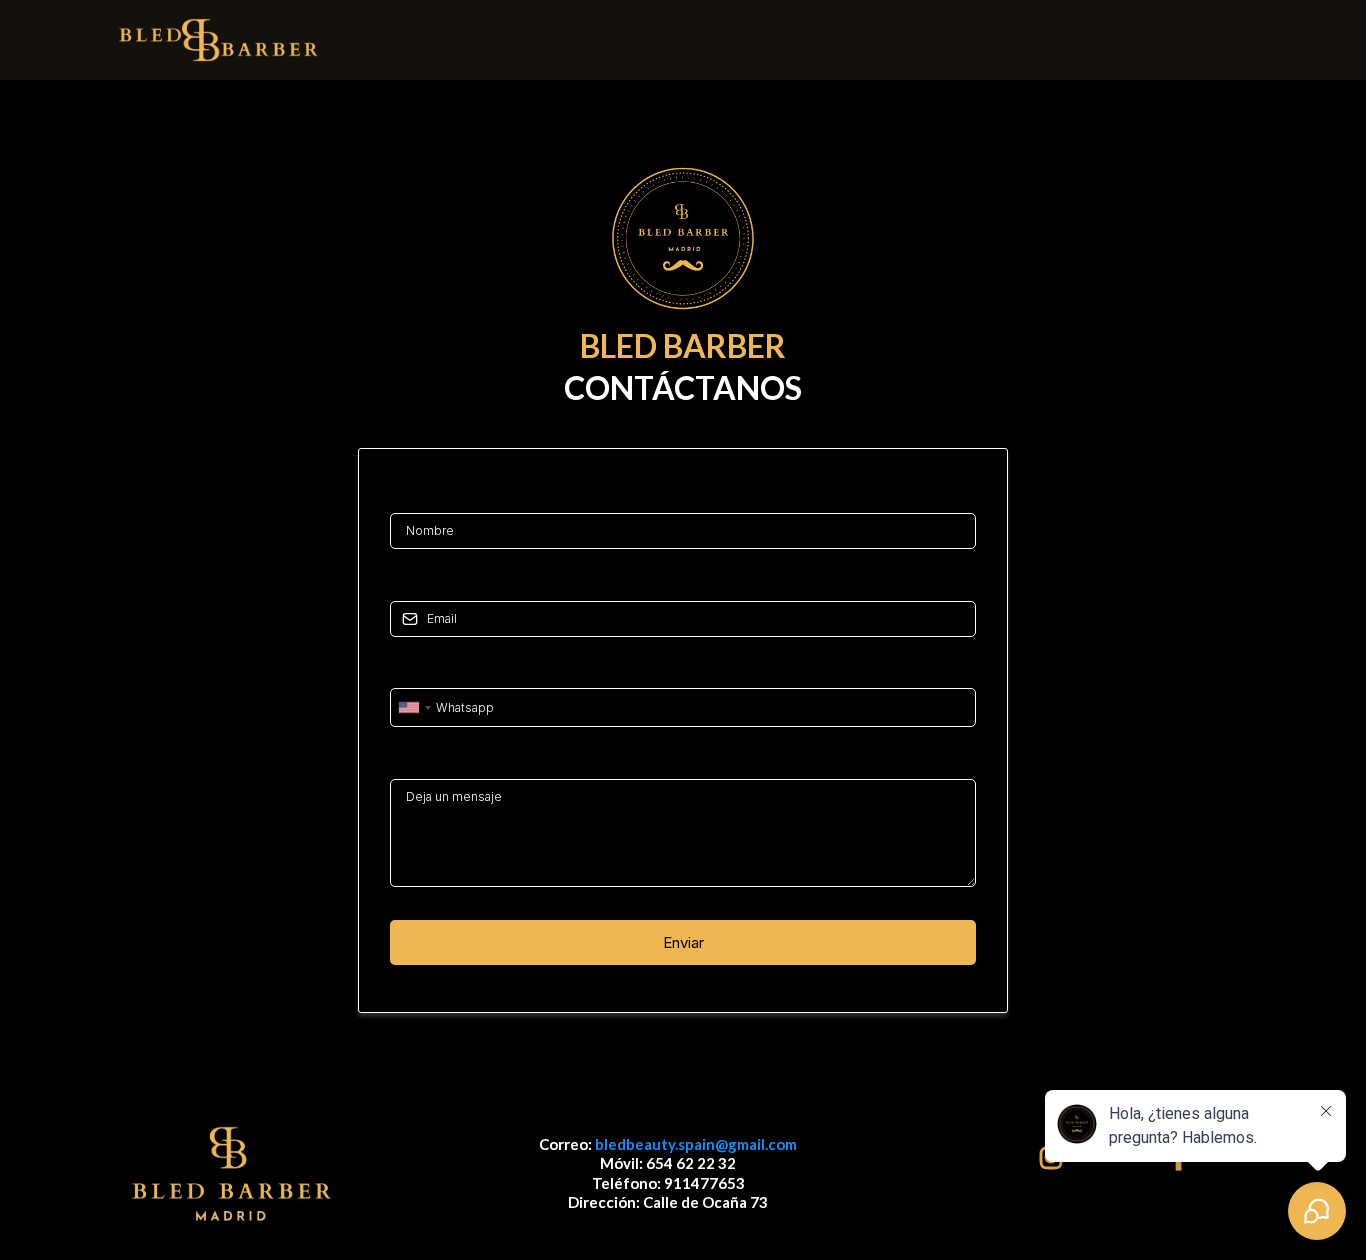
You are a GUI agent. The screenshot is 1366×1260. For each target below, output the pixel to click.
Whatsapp (432, 667)
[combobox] (414, 708)
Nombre (423, 492)
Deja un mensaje (449, 757)
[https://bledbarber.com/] (218, 40)
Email (414, 579)
